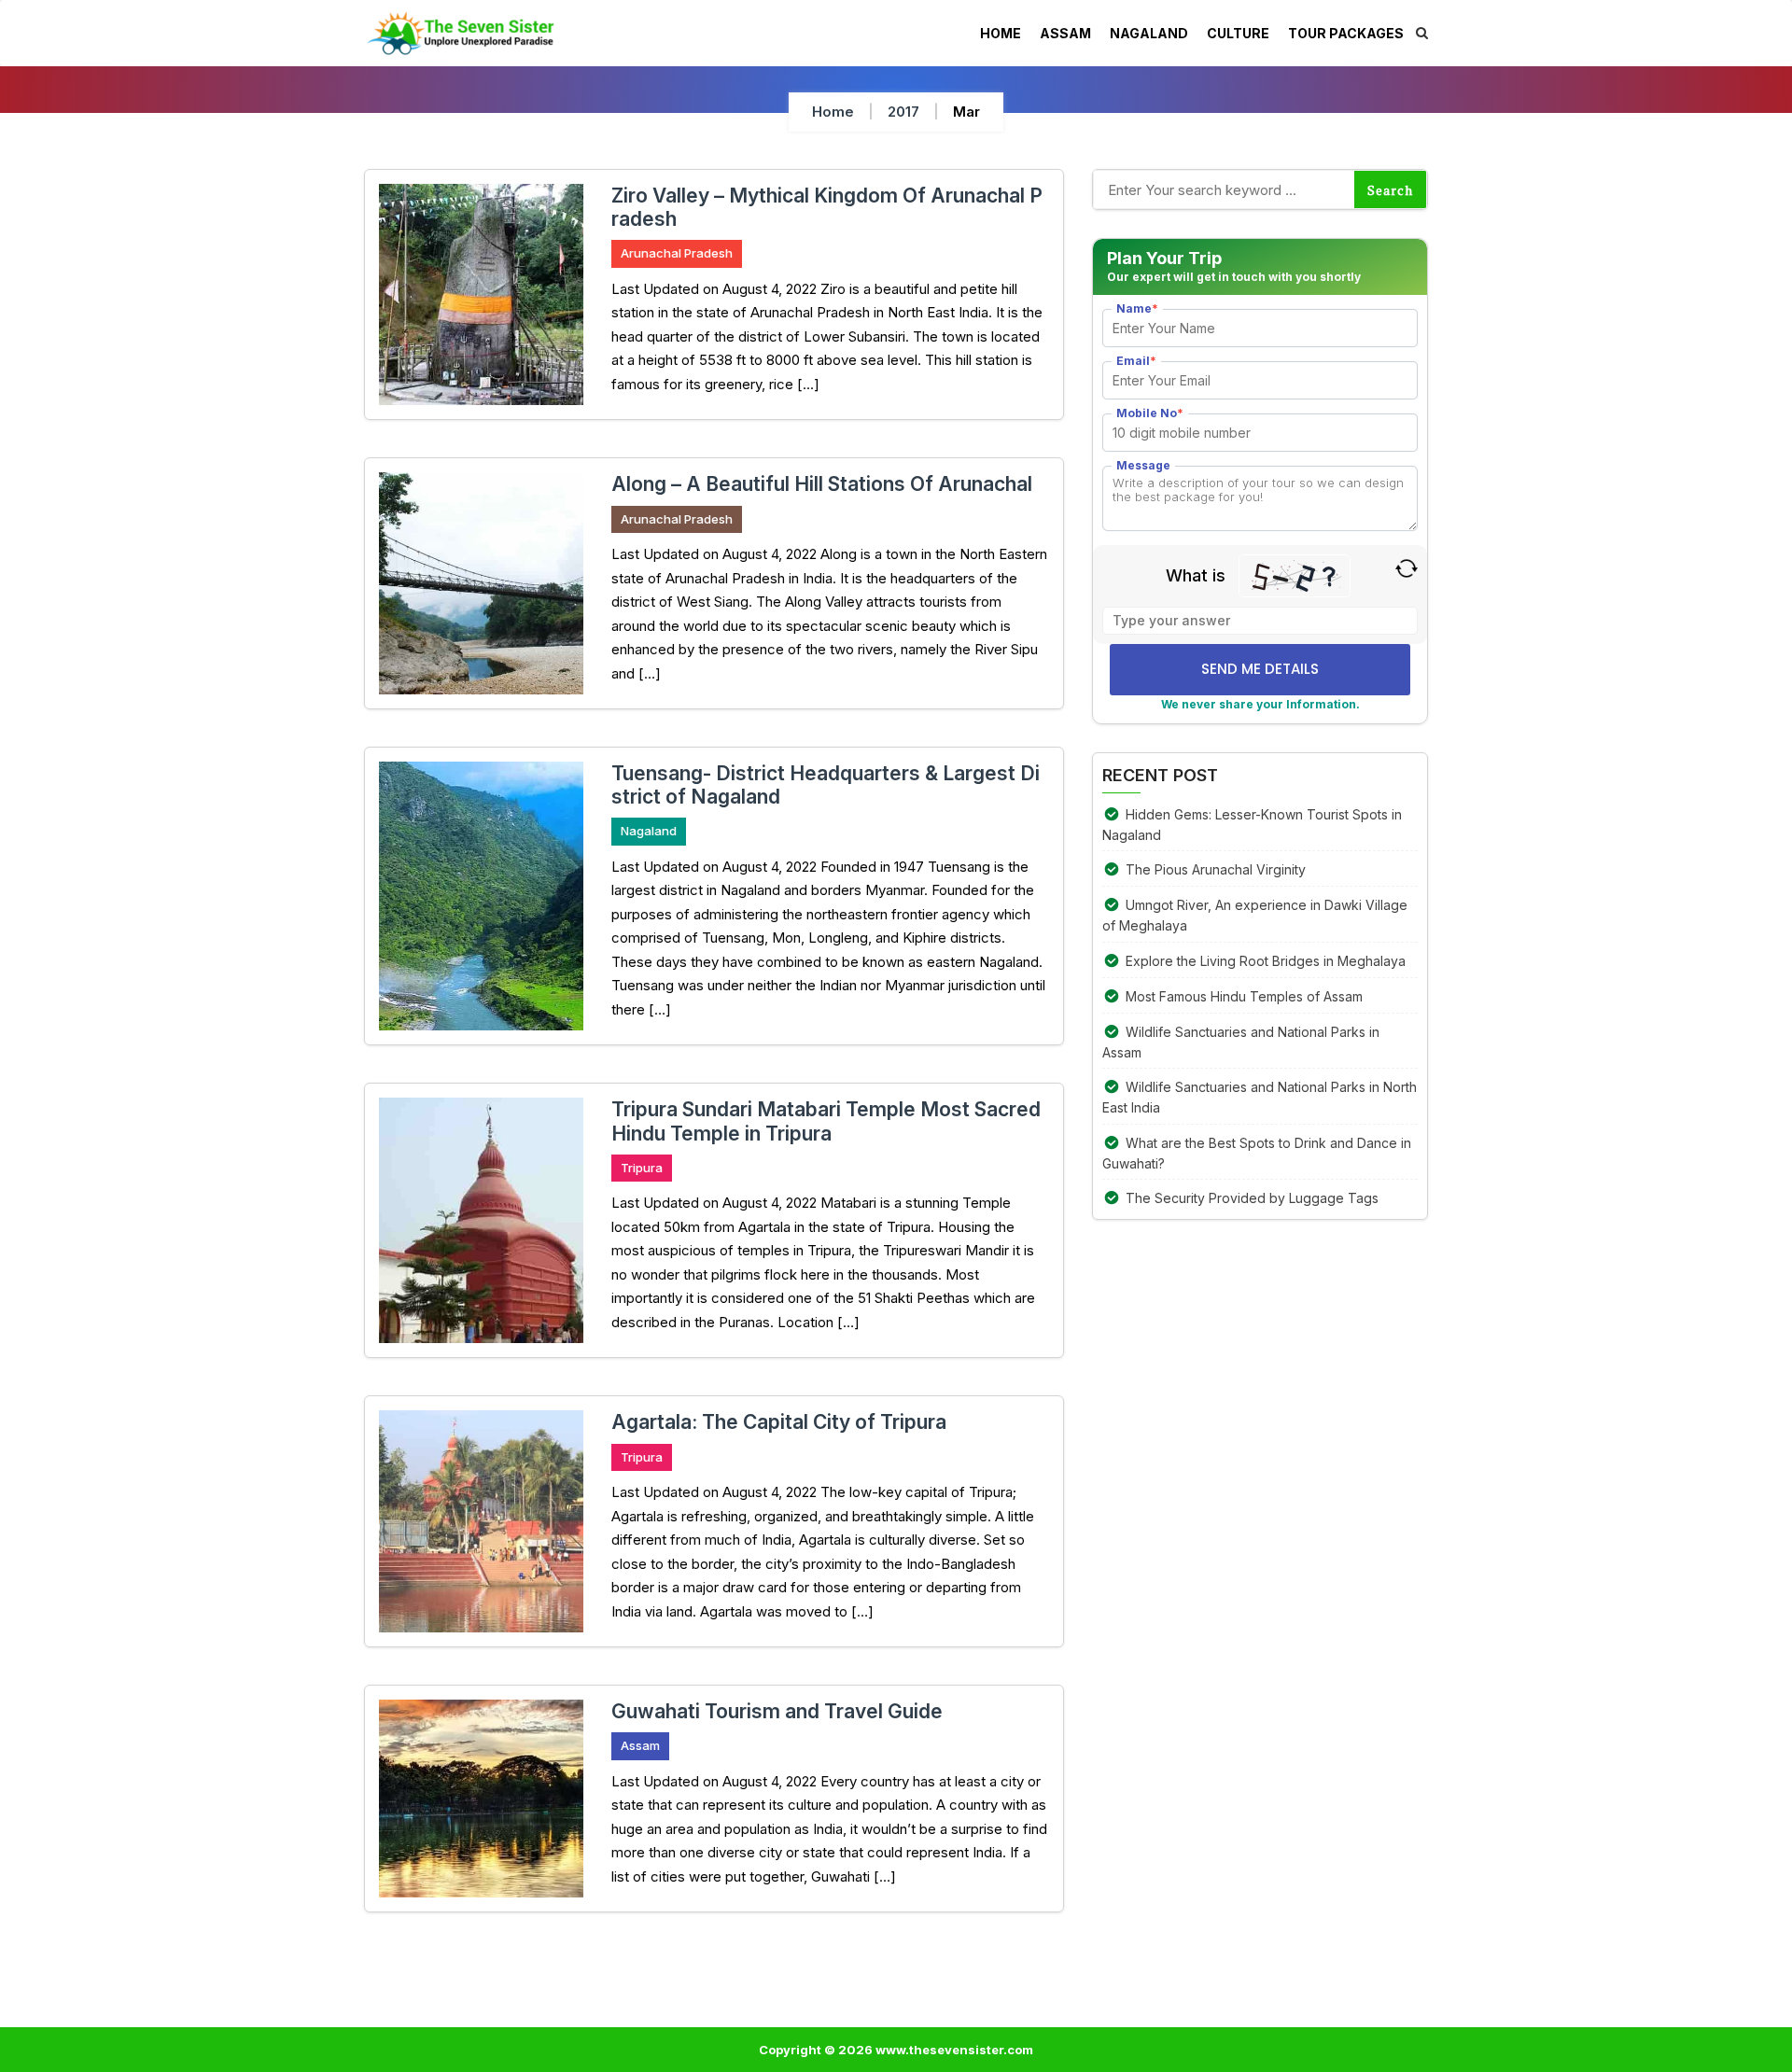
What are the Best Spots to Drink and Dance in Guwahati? (1257, 1153)
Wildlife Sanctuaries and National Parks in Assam (1241, 1042)
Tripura (642, 1168)
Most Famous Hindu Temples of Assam (1244, 996)
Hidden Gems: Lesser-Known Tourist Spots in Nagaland (1252, 825)
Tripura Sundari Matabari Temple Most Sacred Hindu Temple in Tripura (826, 1121)
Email (1136, 361)
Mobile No (1150, 413)
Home (833, 112)
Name (1137, 308)
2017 (903, 112)
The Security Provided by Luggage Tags (1252, 1198)
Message (1143, 465)
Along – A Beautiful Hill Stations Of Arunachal (822, 484)
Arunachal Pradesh (677, 253)
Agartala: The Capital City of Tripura (779, 1422)
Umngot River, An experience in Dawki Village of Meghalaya (1255, 915)
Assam (640, 1745)
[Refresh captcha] (1406, 567)
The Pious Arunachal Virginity (1216, 869)
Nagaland (649, 831)
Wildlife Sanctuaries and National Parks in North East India (1260, 1097)
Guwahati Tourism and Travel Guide (777, 1711)
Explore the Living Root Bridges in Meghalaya (1266, 961)
